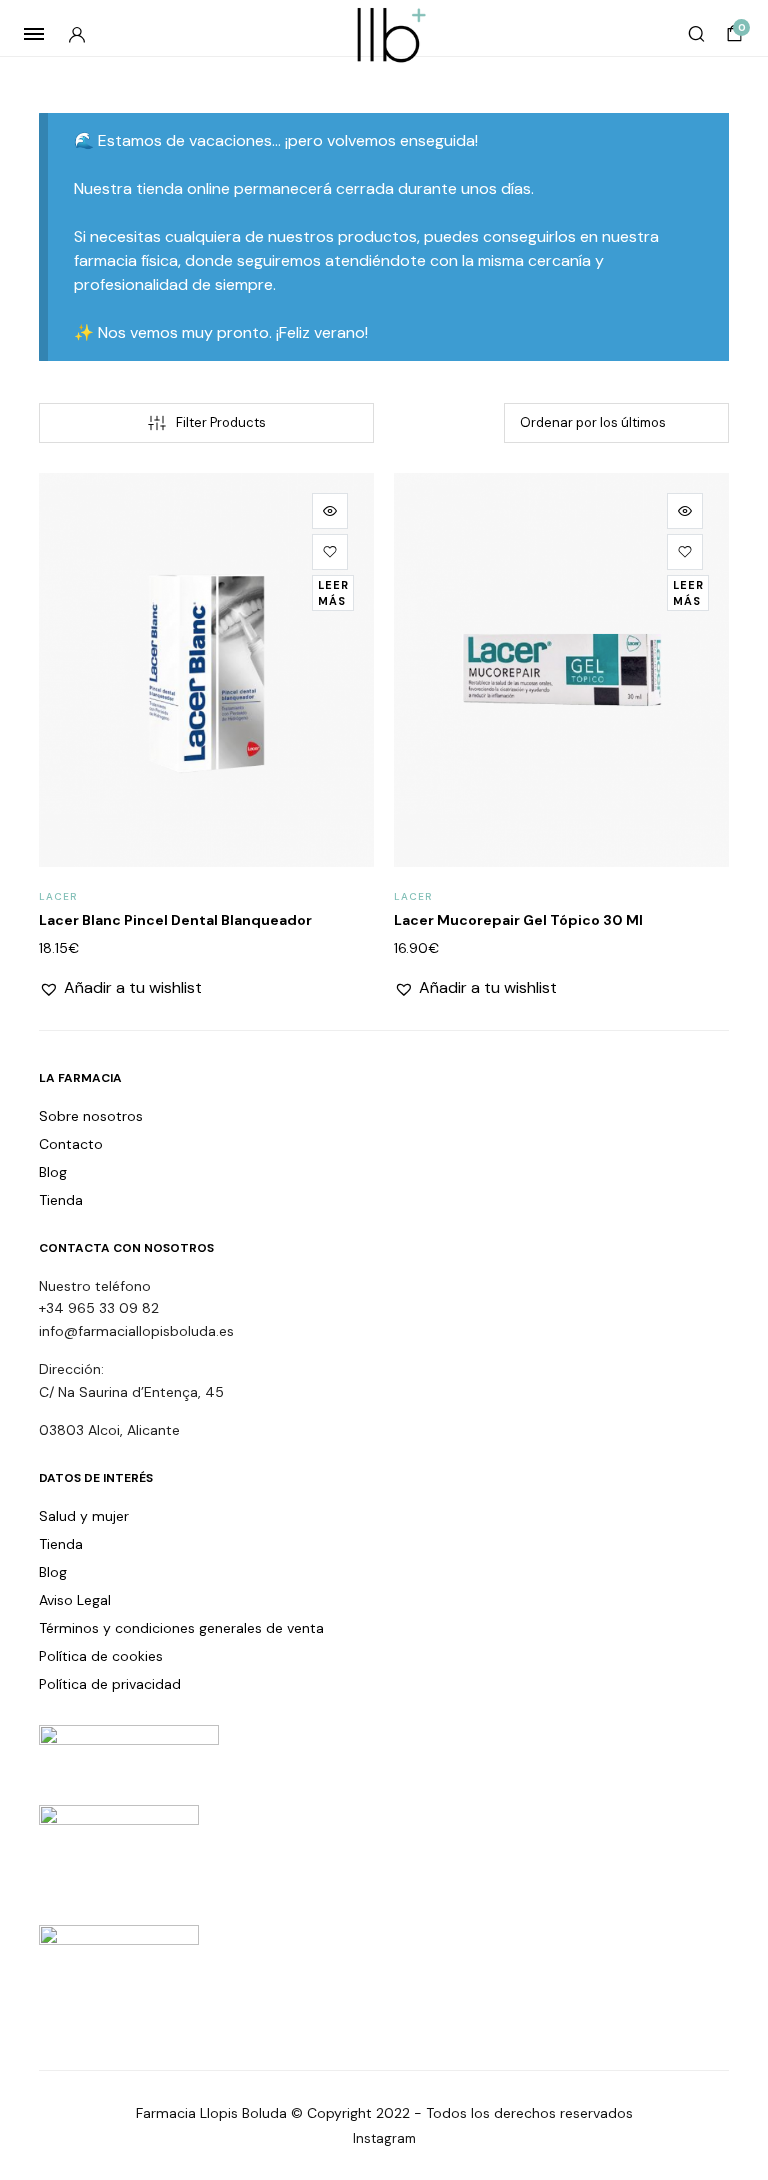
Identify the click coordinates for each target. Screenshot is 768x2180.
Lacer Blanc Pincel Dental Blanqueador (175, 920)
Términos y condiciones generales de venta (181, 1628)
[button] (330, 552)
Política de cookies (101, 1656)
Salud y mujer (84, 1516)
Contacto (71, 1144)
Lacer (58, 896)
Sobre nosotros (91, 1116)
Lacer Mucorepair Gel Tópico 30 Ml (518, 920)
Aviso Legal (75, 1600)
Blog (53, 1172)
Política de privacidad (110, 1684)
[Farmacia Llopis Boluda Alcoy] (384, 34)
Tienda (61, 1200)
